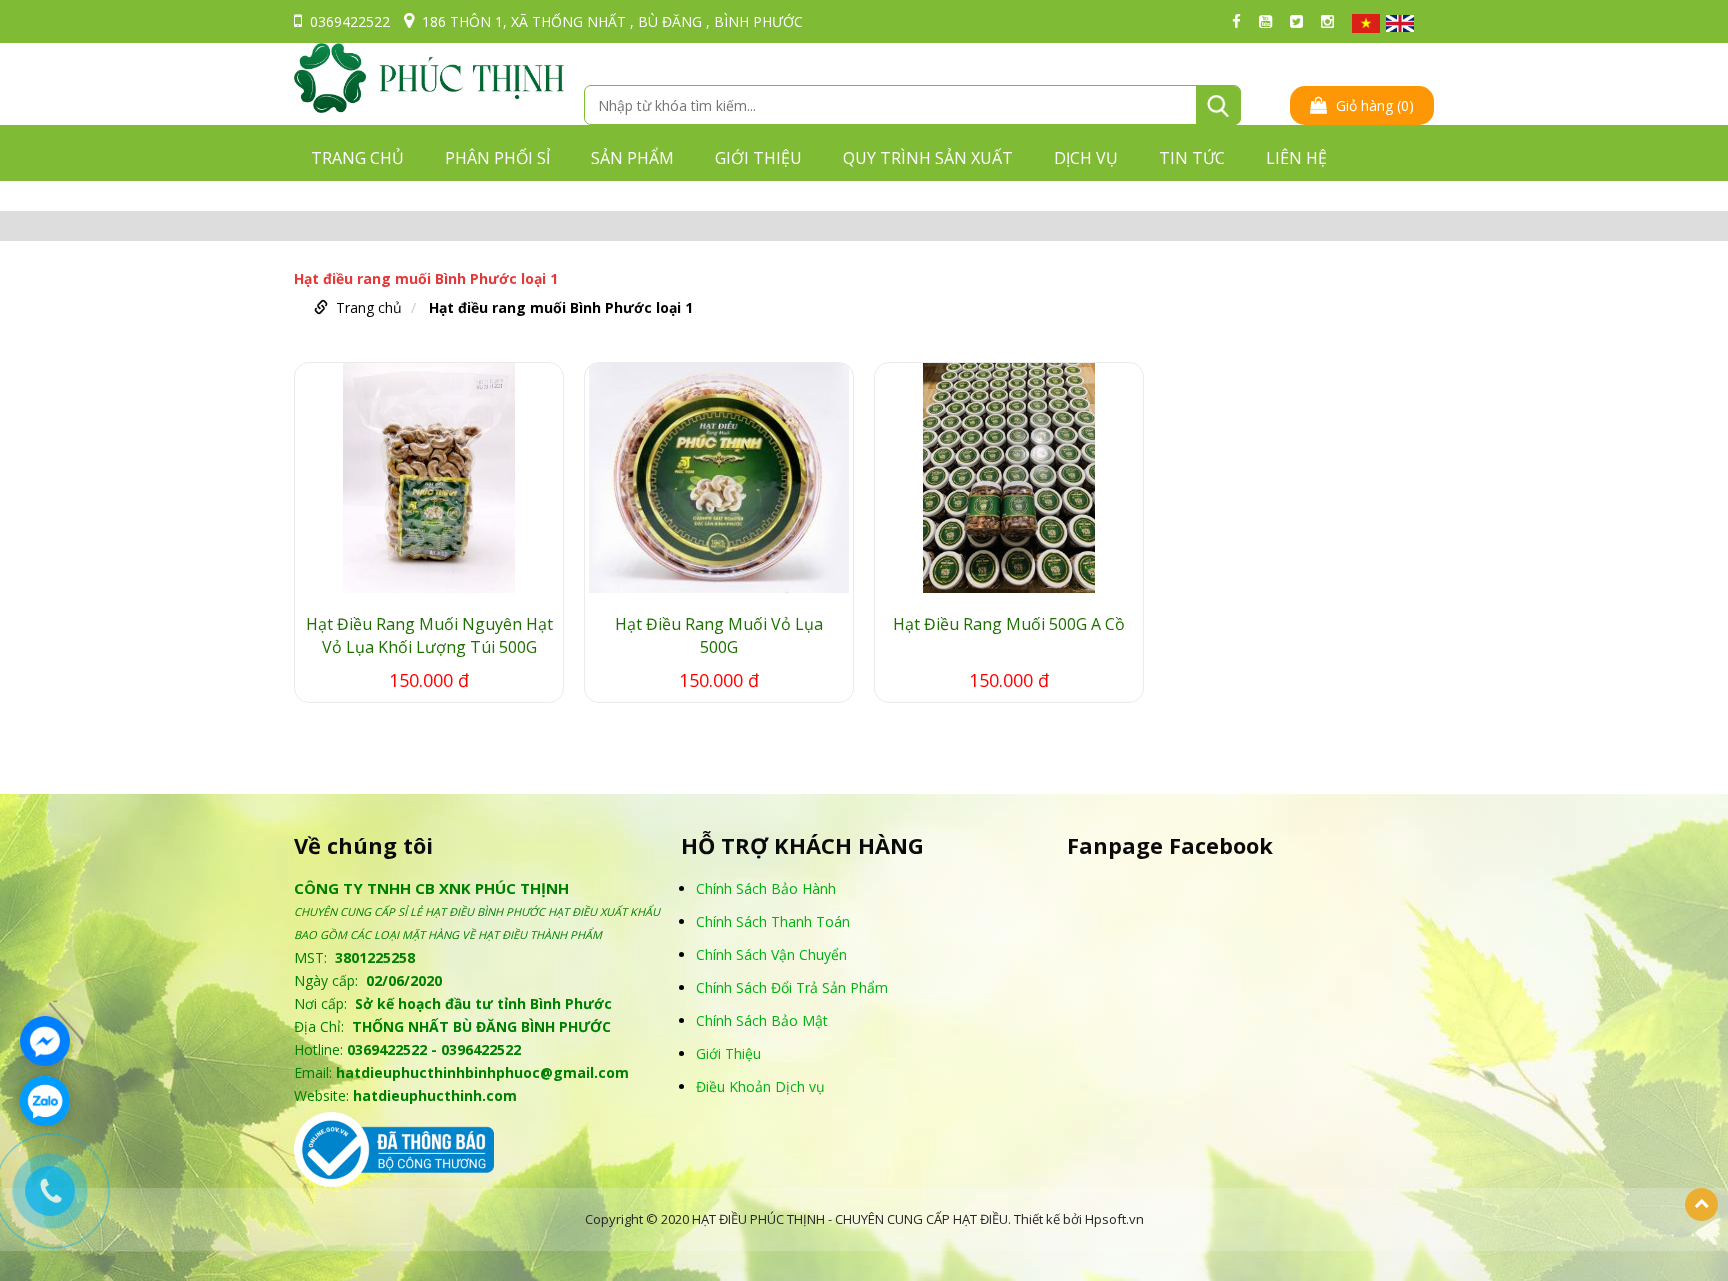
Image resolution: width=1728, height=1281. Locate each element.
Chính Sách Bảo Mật (762, 1020)
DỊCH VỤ (1086, 158)
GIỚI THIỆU (758, 158)
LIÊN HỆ (1296, 158)
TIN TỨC (1192, 158)
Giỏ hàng (1373, 105)
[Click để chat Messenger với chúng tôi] (45, 1041)
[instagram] (1332, 21)
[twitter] (1301, 21)
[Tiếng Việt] (1366, 23)
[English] (1400, 23)
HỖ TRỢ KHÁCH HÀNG (802, 845)
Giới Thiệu (728, 1053)
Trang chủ (357, 158)
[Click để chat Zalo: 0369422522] (45, 1101)
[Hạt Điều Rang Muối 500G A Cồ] (1009, 478)
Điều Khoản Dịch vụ (760, 1086)
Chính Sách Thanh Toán (773, 921)
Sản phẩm (632, 158)
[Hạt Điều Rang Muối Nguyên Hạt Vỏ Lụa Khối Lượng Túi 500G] (429, 478)
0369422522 (350, 21)
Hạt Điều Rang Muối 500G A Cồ (1009, 624)
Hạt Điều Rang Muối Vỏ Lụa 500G (719, 635)
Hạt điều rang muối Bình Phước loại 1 (561, 307)
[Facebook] (1241, 21)
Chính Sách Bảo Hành (766, 888)
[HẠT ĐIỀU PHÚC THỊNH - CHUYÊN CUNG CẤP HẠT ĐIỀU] (429, 76)
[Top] (1701, 1204)
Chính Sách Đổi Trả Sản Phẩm (792, 987)
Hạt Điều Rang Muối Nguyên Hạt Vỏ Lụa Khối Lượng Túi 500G (429, 635)
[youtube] (1270, 21)
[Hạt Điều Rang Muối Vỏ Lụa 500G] (719, 478)
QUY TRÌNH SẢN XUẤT (928, 158)
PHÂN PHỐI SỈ (497, 158)
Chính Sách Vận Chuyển (771, 954)
